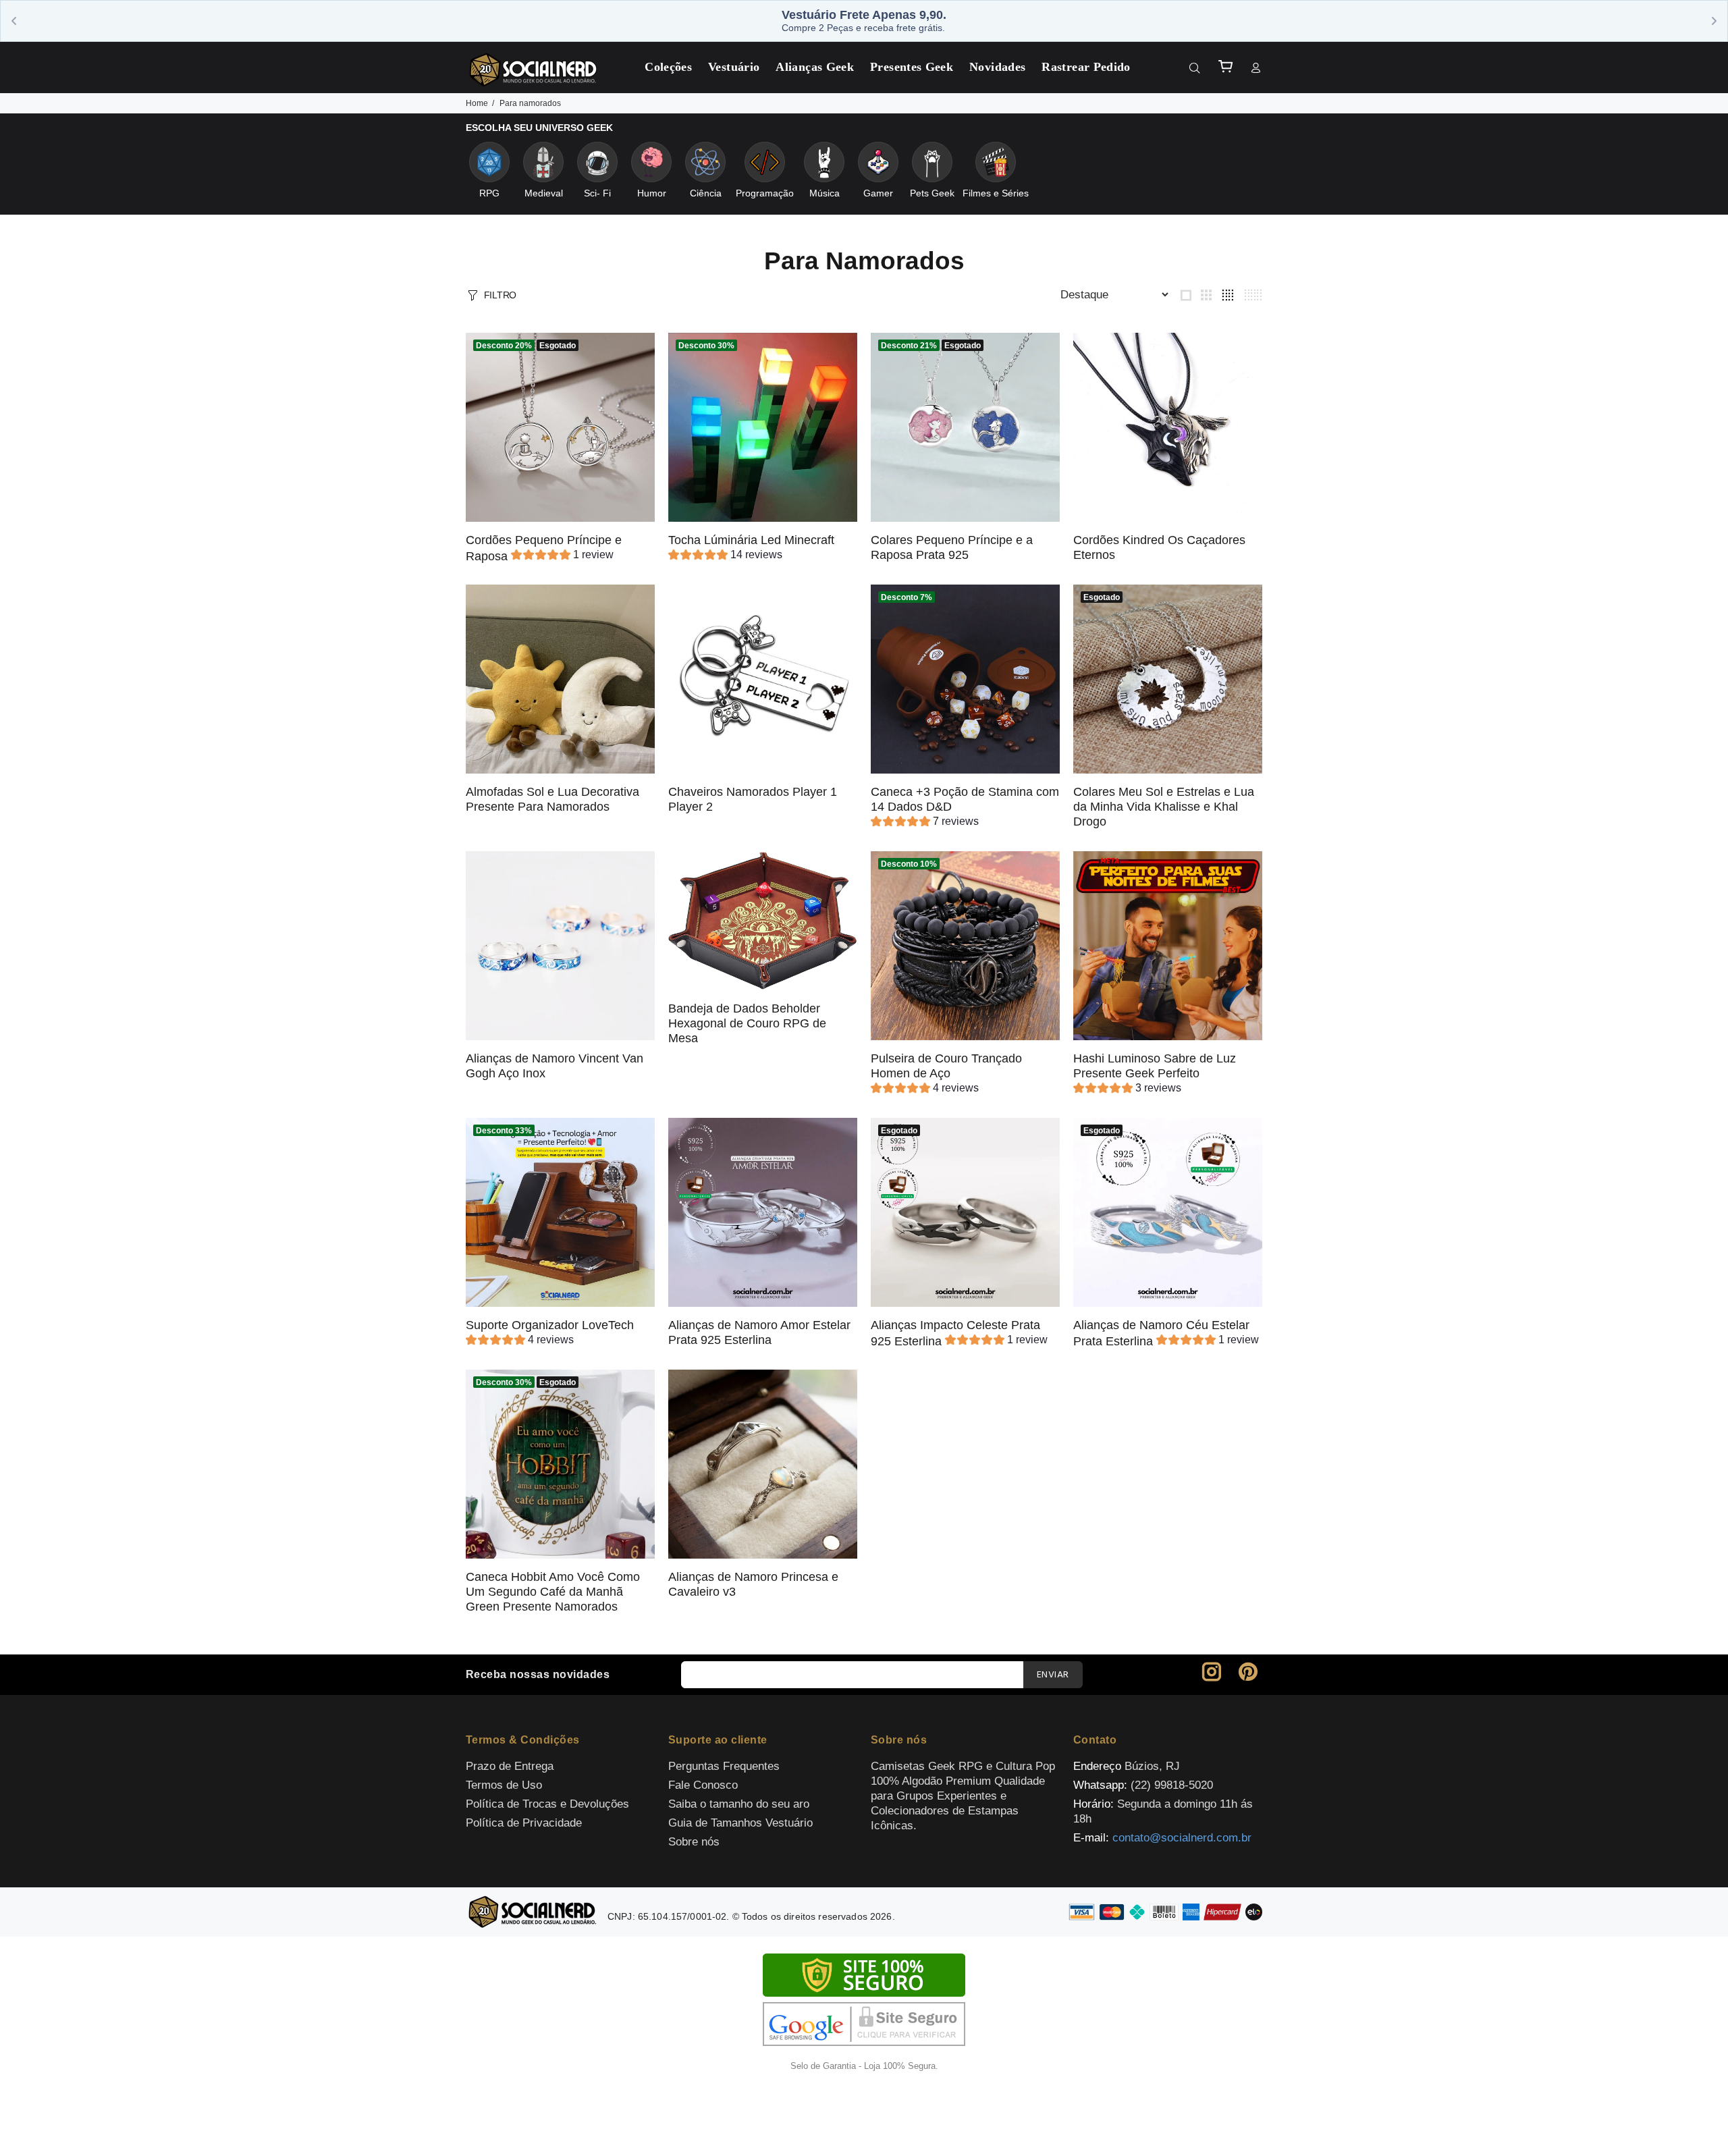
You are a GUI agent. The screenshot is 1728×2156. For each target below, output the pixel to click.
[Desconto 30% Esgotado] (560, 1463)
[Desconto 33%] (560, 1211)
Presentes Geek (912, 67)
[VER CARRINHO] (1225, 66)
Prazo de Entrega (510, 1766)
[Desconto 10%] (965, 945)
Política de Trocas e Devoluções (547, 1804)
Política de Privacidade (524, 1823)
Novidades (997, 67)
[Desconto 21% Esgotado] (965, 426)
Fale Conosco (703, 1785)
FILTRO (500, 295)
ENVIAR (1053, 1675)
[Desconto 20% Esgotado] (560, 426)
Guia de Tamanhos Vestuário (740, 1823)
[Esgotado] (1168, 678)
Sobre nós (694, 1842)
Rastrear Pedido (1086, 67)
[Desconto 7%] (965, 678)
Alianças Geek (815, 67)
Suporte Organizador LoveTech (550, 1325)
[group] (562, 557)
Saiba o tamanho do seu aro (739, 1804)
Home (477, 103)
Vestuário (734, 67)
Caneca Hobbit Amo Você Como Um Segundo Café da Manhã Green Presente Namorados (553, 1592)
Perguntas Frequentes (724, 1766)
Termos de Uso (504, 1785)
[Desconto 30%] (763, 426)
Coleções (668, 67)
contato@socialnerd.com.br (1182, 1838)
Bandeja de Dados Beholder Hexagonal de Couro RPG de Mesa (747, 1023)
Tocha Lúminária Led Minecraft (751, 540)
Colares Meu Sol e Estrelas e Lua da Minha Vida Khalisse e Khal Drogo (1164, 807)
